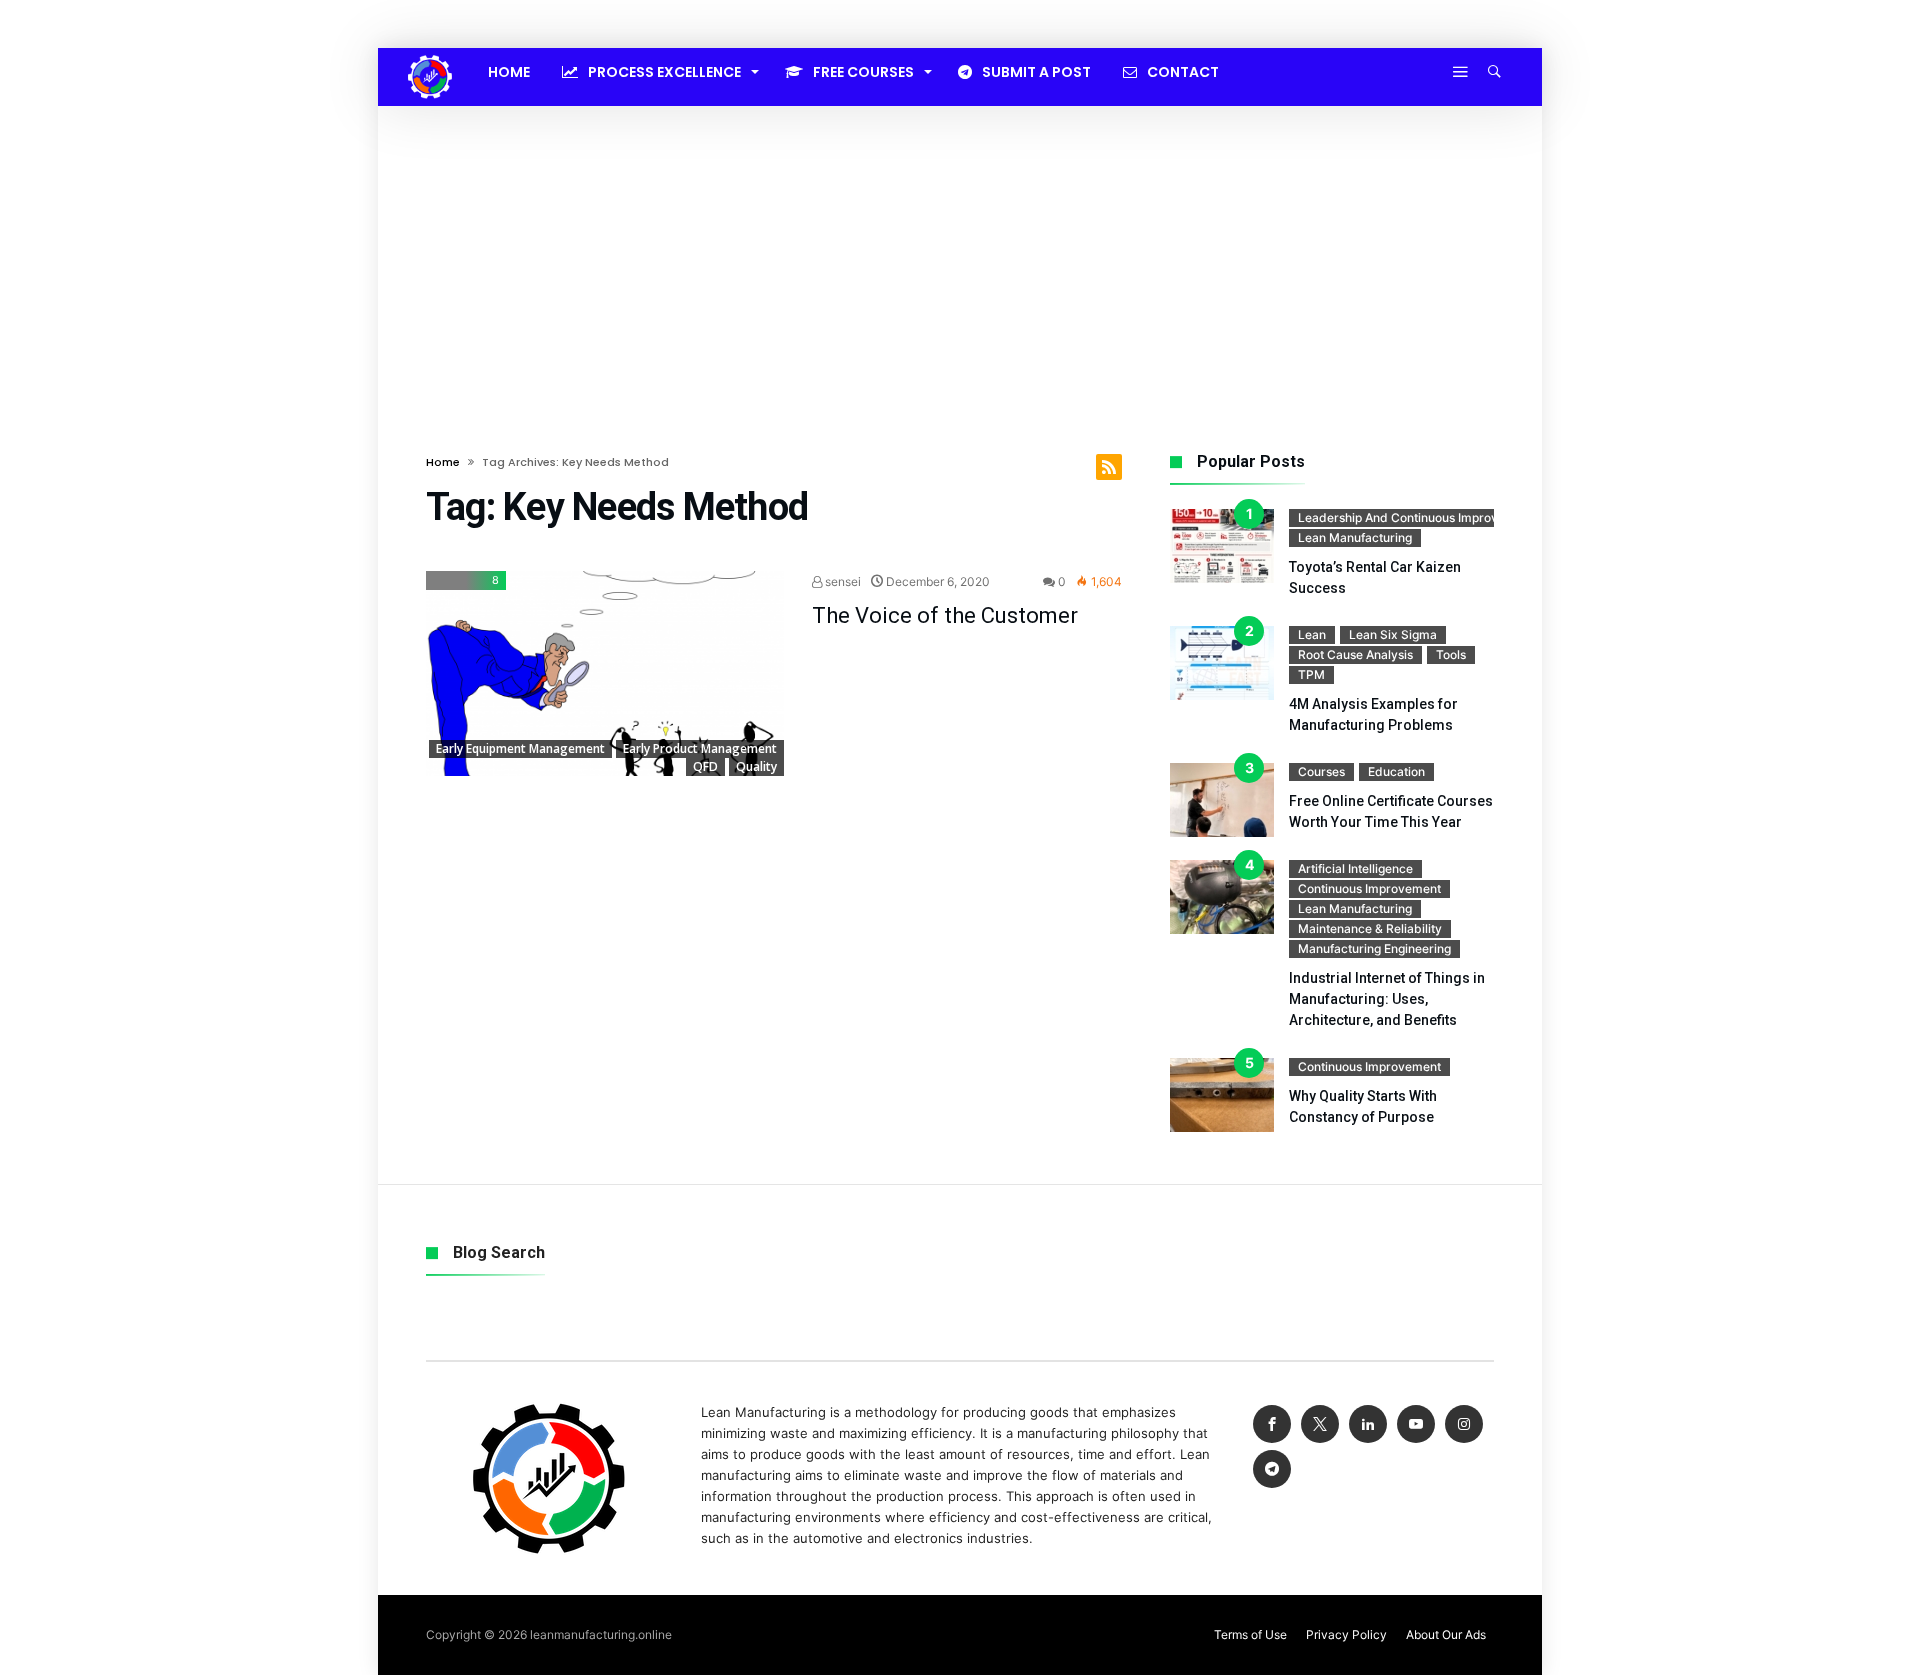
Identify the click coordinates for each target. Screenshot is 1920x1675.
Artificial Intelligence (1355, 868)
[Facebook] (1272, 1424)
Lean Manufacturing (1355, 537)
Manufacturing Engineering (1374, 948)
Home (443, 462)
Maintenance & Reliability (1370, 928)
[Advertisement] (960, 256)
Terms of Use (1250, 1634)
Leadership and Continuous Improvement (1416, 517)
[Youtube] (1416, 1424)
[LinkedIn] (1368, 1424)
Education (1396, 771)
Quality (756, 766)
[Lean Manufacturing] (430, 55)
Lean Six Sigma (1393, 634)
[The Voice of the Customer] (605, 674)
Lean (1312, 634)
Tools (1451, 654)
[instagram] (1464, 1424)
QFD (705, 766)
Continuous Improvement (1369, 888)
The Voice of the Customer (945, 615)
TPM (1311, 674)
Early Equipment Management (520, 748)
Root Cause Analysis (1355, 654)
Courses (1321, 771)
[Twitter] (1320, 1424)
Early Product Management (700, 748)
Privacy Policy (1346, 1634)
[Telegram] (1272, 1469)
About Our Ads (1446, 1634)
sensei (841, 581)
